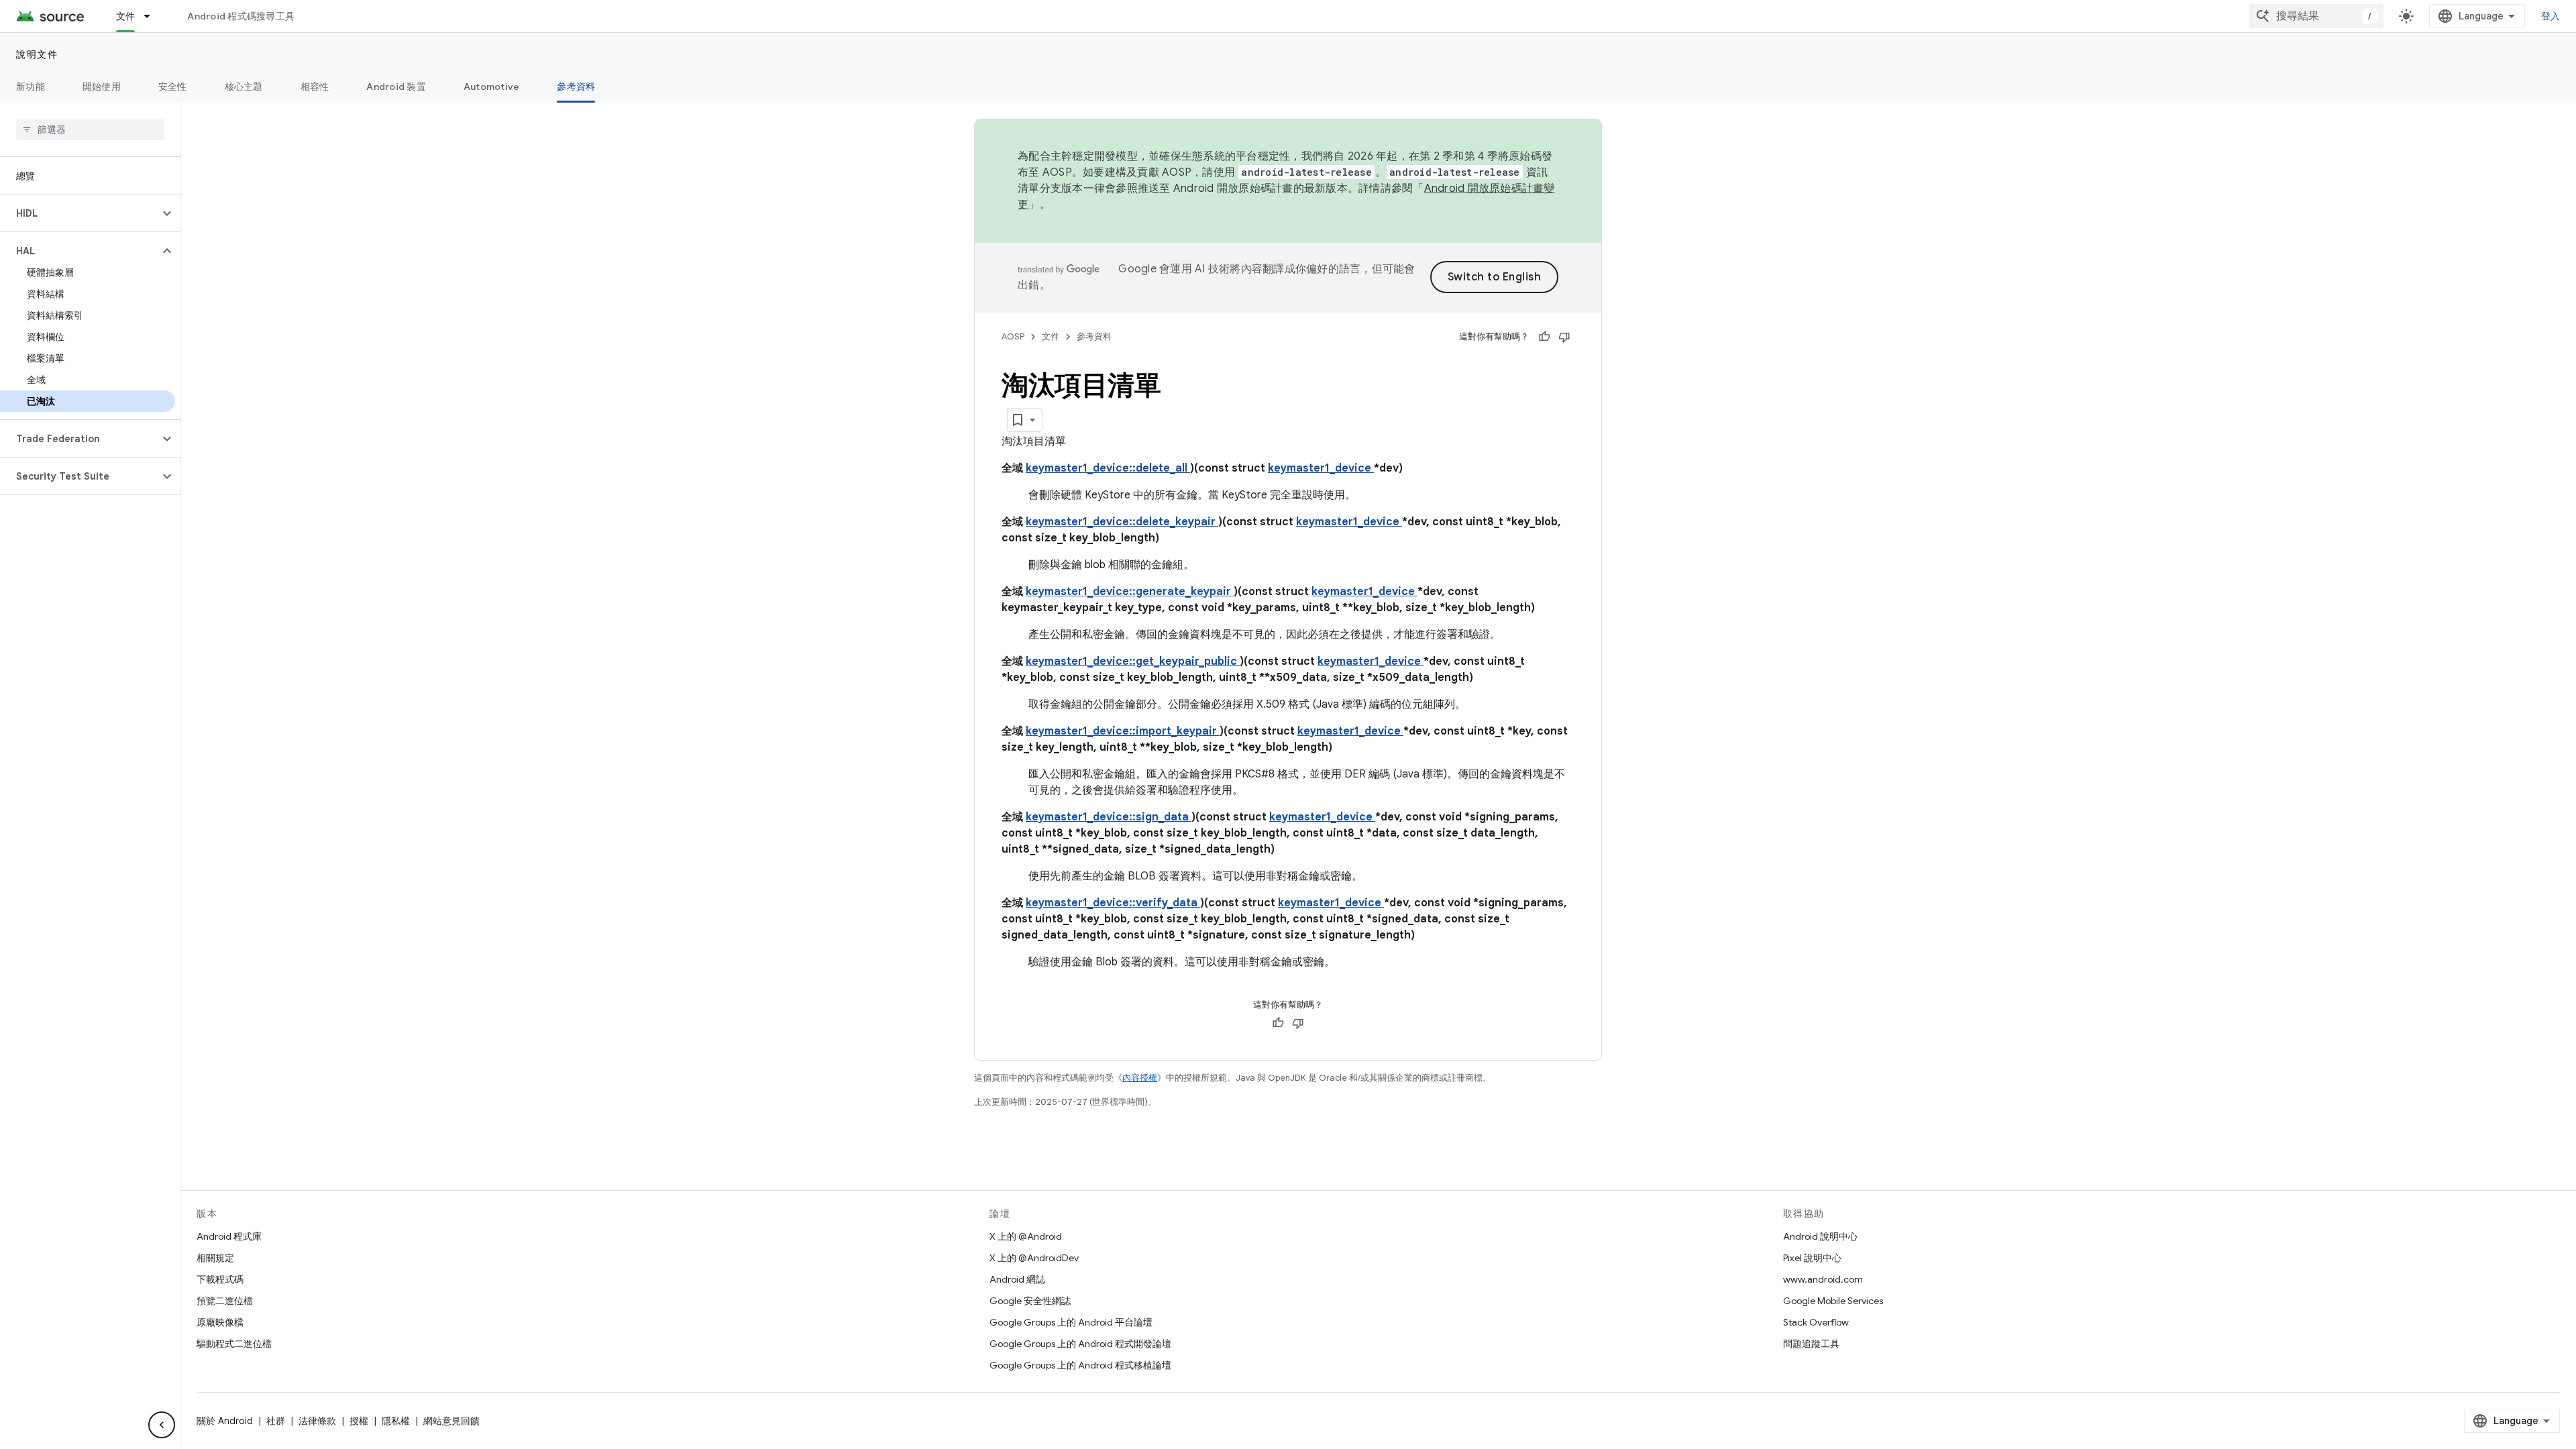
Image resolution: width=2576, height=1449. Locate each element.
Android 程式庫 (229, 1236)
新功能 (31, 87)
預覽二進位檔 (225, 1301)
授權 (359, 1421)
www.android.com (1823, 1279)
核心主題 (244, 87)
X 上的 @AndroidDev (1034, 1258)
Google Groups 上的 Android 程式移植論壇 (1080, 1365)
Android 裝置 (396, 87)
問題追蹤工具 (1811, 1344)
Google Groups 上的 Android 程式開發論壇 (1080, 1344)
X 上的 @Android (1026, 1236)
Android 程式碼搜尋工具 (241, 16)
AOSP (1013, 336)
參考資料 (576, 87)
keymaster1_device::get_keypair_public (1133, 661)
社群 (276, 1421)
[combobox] (2316, 16)
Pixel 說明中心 (1812, 1258)
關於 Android (225, 1421)
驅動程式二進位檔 (234, 1344)
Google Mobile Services (1833, 1301)
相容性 (315, 87)
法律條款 (317, 1421)
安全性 (173, 87)
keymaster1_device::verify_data (1113, 903)
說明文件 (37, 54)
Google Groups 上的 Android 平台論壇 (1071, 1322)
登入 (2551, 16)
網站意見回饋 (451, 1421)
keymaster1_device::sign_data (1109, 817)
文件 (126, 16)
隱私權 (396, 1421)
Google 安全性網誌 (1030, 1301)
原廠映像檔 (220, 1322)
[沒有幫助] (1564, 337)
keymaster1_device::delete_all (1108, 468)
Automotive (492, 87)
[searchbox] (90, 129)
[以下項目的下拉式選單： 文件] (153, 16)
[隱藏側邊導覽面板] (162, 1425)
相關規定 (215, 1258)
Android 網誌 (1017, 1279)
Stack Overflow (1816, 1322)
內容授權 (1140, 1078)
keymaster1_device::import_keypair (1123, 731)
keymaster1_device (1321, 468)
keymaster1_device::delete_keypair (1122, 522)
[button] (79, 213)
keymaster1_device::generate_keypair (1130, 592)
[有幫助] (1544, 337)
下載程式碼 (220, 1279)
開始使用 (102, 87)
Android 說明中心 (1820, 1236)
